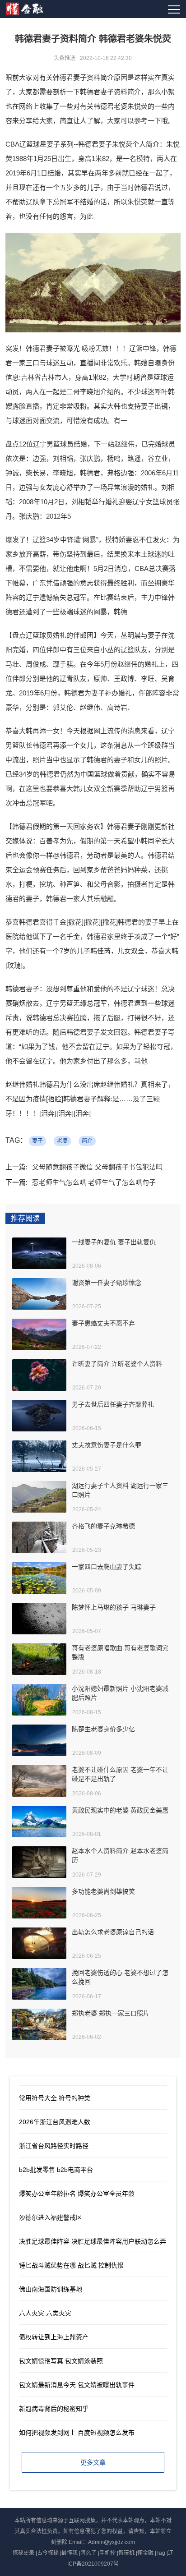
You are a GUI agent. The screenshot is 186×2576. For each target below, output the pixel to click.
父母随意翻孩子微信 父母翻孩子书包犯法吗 (97, 1167)
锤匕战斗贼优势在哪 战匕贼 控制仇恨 (71, 2265)
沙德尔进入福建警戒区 (51, 2217)
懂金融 (145, 2553)
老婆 (62, 1141)
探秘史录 (23, 2553)
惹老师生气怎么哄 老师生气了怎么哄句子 (94, 1182)
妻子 (37, 1141)
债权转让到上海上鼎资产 (54, 2337)
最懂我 (70, 2553)
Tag (161, 2553)
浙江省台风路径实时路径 (54, 2146)
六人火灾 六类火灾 (45, 2313)
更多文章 (93, 2462)
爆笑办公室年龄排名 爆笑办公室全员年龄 (77, 2194)
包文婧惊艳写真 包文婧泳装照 (61, 2361)
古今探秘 (48, 2553)
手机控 (107, 2553)
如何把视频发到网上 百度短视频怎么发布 (77, 2433)
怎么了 (88, 2553)
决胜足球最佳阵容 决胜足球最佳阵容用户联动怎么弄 (93, 2241)
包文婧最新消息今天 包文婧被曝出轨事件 (77, 2385)
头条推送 (65, 58)
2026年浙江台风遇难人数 (55, 2122)
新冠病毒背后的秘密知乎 (54, 2409)
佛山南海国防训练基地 (51, 2289)
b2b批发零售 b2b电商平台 (56, 2170)
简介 (87, 1141)
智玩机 (126, 2553)
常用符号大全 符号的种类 (55, 2098)
